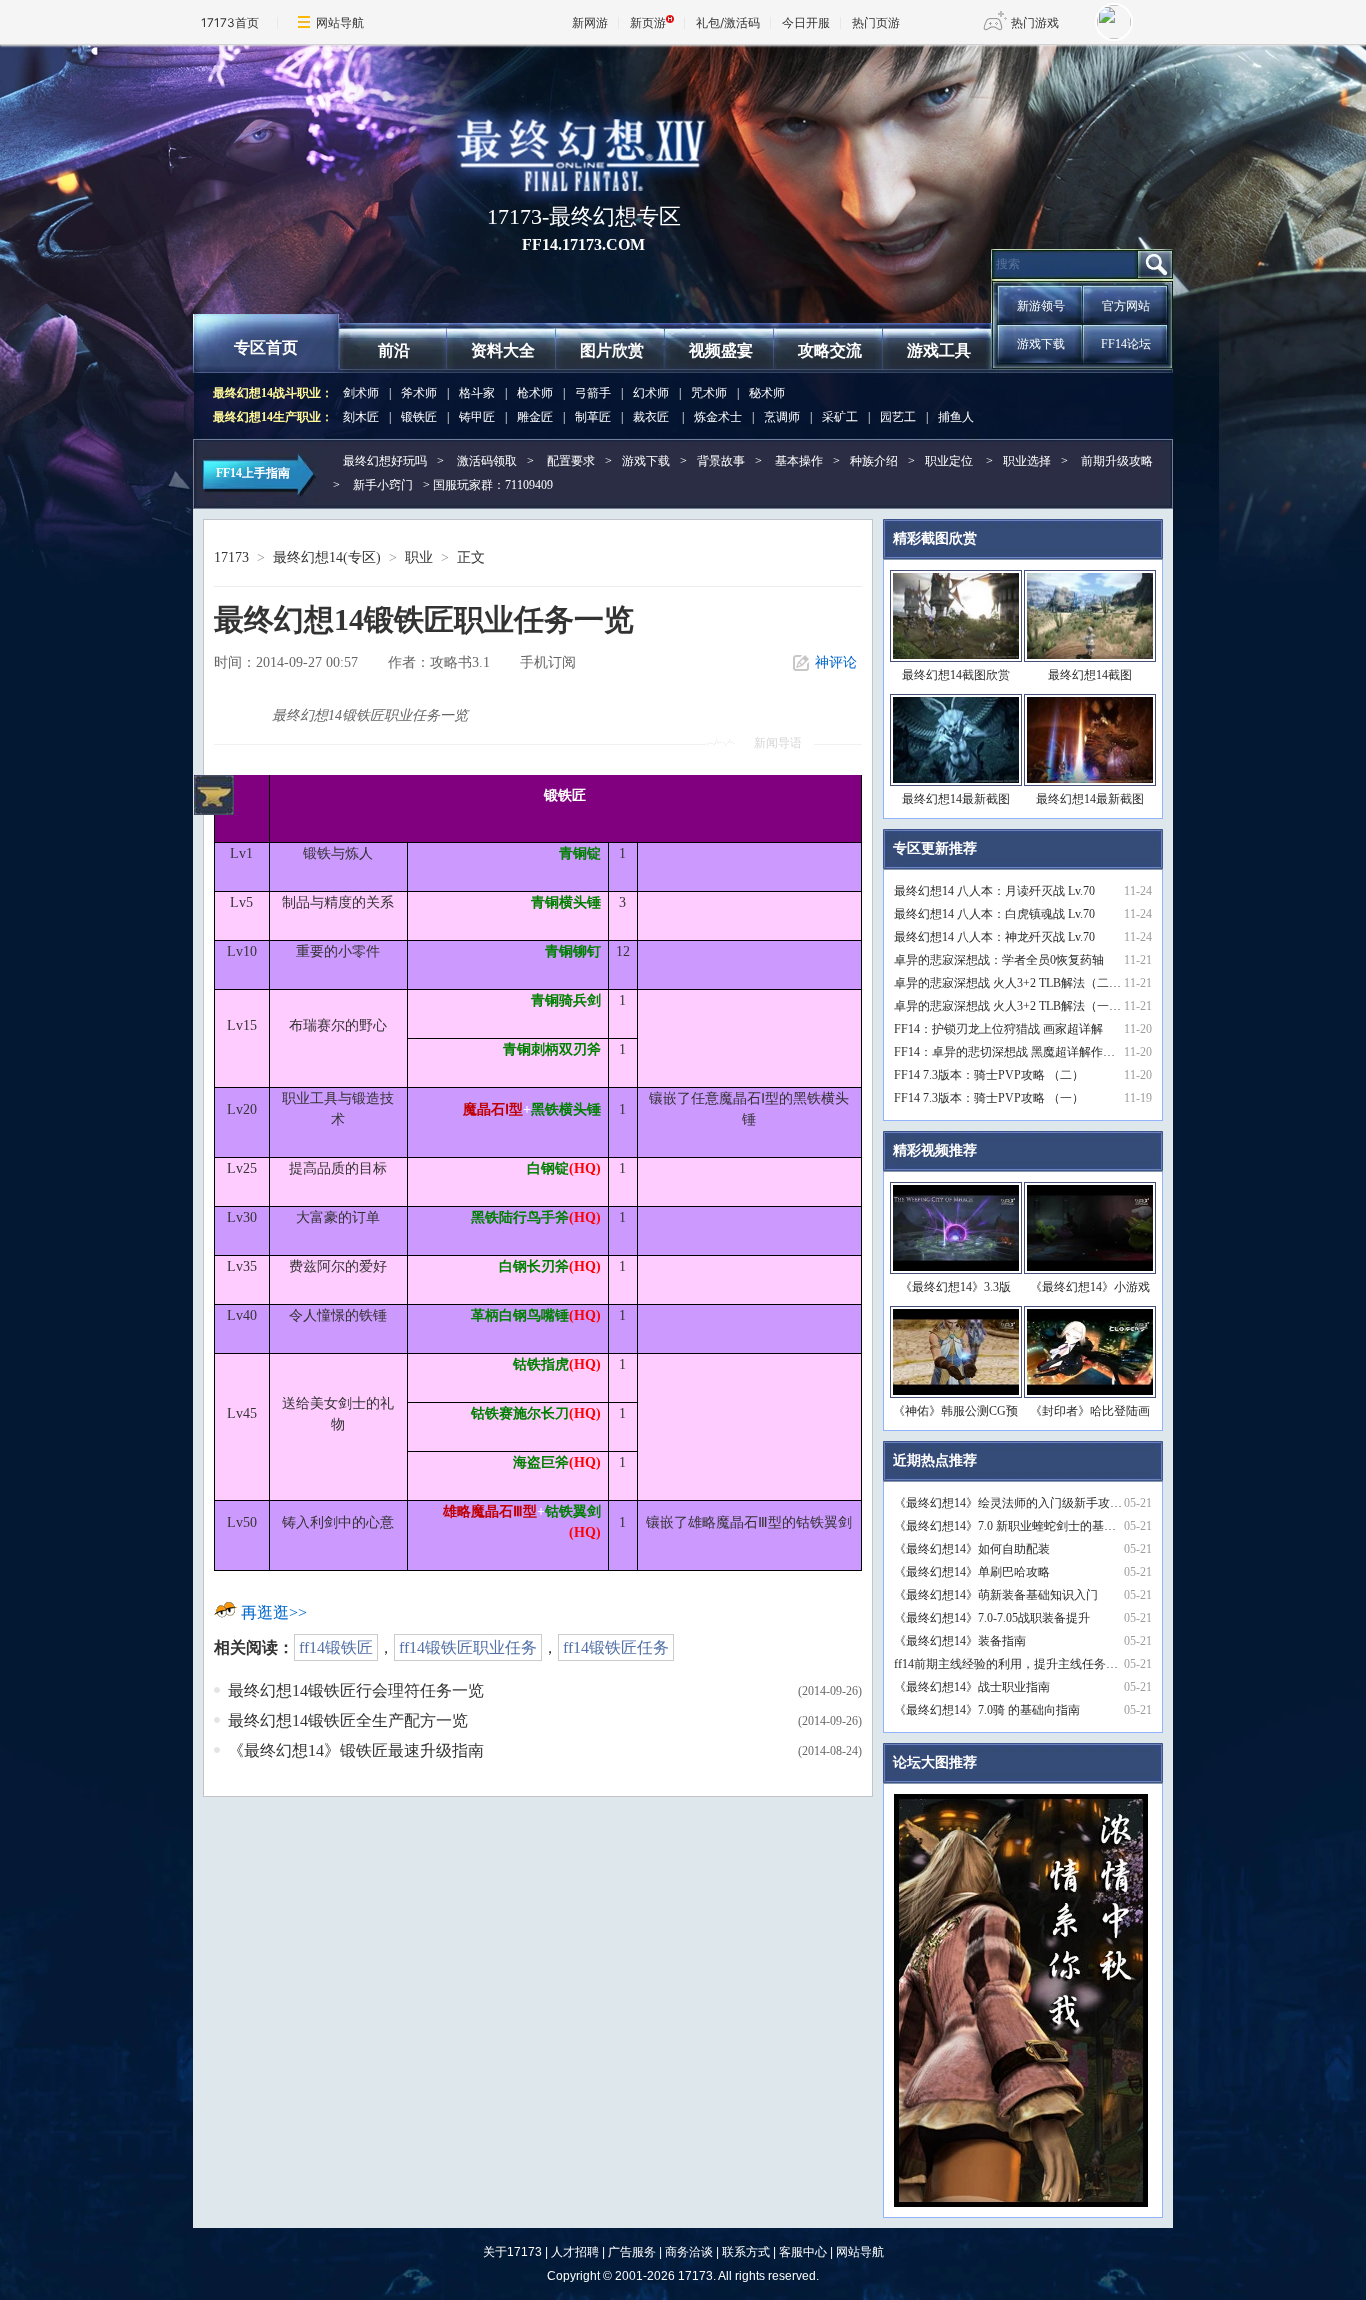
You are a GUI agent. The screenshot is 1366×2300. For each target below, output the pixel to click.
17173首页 (230, 22)
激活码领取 (487, 461)
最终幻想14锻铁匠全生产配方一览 (348, 1720)
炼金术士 (718, 417)
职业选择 (1027, 461)
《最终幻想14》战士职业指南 (972, 1687)
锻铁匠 (419, 417)
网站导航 (340, 22)
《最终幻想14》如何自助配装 (972, 1549)
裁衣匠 (651, 417)
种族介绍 (874, 461)
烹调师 (782, 417)
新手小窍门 (383, 485)
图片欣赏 (612, 350)
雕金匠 (535, 417)
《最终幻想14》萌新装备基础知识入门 (996, 1595)
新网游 (590, 22)
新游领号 (1041, 306)
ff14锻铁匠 (336, 1647)
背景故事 (721, 461)
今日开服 (806, 22)
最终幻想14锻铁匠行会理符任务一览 (356, 1690)
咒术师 (709, 393)
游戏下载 (1041, 344)
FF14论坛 (1126, 344)
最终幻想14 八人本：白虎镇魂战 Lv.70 (994, 914)
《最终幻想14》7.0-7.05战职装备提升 (992, 1618)
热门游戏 (1035, 22)
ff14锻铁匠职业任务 (468, 1647)
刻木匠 (361, 417)
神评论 (836, 662)
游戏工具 (939, 350)
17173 (231, 557)
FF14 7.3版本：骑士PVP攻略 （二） (989, 1075)
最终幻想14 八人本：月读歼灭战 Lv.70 (994, 891)
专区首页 (266, 347)
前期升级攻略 (1117, 461)
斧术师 (419, 393)
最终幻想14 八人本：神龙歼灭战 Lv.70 (994, 937)
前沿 (394, 350)
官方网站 (1126, 306)
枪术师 (535, 393)
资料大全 (503, 350)
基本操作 (799, 461)
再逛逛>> (274, 1612)
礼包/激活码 (728, 22)
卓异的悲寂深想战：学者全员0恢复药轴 (999, 960)
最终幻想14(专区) (327, 557)
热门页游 (876, 22)
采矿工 (840, 417)
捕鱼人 (956, 417)
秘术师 (767, 393)
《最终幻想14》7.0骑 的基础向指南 (987, 1710)
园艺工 (898, 417)
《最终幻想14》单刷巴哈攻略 (972, 1572)
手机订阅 (548, 662)
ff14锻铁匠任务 (616, 1647)
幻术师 (651, 393)
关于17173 (512, 2252)
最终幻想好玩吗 (385, 461)
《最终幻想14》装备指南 (960, 1641)
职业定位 (949, 461)
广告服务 (632, 2252)
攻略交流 (830, 350)
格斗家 (477, 393)
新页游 (648, 22)
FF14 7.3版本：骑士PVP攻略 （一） (989, 1098)
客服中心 (803, 2252)
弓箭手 (593, 393)
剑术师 (361, 393)
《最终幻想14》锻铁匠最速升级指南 (356, 1750)
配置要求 (571, 461)
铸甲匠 (477, 417)
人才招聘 (575, 2252)
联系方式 (746, 2252)
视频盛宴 (721, 350)
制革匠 (593, 417)
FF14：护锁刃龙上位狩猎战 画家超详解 (998, 1029)
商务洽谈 (689, 2252)
